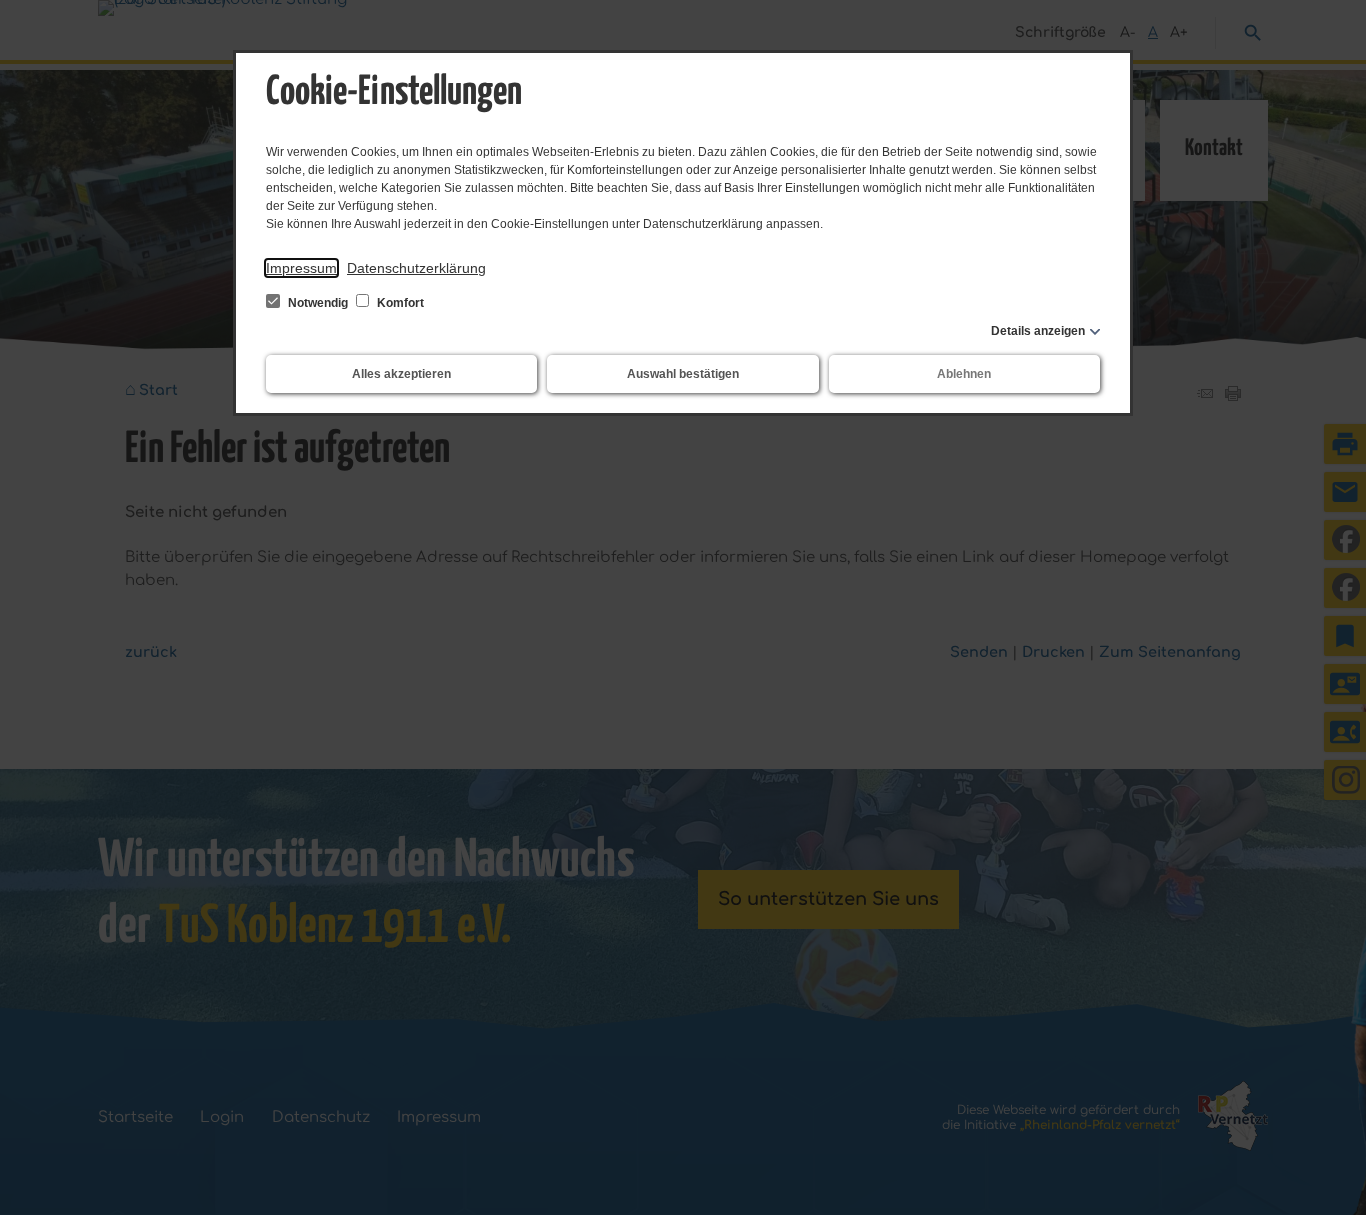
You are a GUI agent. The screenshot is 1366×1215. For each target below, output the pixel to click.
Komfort (399, 303)
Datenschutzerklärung (416, 268)
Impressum (301, 268)
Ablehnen (964, 374)
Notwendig (318, 303)
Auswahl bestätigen (683, 374)
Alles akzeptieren (401, 374)
